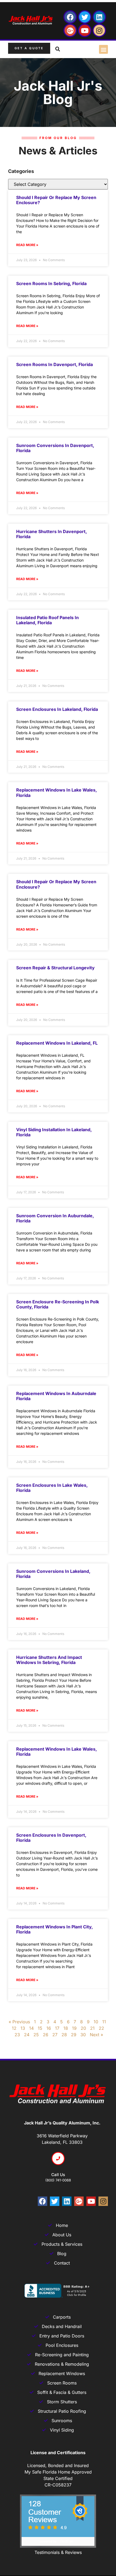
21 (92, 2028)
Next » (96, 2035)
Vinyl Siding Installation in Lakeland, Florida (54, 1132)
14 (31, 2028)
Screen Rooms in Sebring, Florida (51, 283)
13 (23, 2028)
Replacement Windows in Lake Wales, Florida (57, 792)
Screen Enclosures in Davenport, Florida (51, 1838)
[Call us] (58, 2158)
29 (74, 2035)
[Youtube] (85, 30)
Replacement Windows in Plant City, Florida (54, 1929)
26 (46, 2035)
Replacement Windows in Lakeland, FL (57, 1043)
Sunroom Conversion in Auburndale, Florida (55, 1218)
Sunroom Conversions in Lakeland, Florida (53, 1574)
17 (57, 2028)
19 (74, 2028)
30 (83, 2035)
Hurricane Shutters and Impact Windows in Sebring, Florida (49, 1660)
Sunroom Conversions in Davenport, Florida (55, 448)
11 (104, 2022)
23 (17, 2035)
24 (27, 2035)
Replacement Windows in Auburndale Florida (56, 1396)
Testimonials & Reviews (58, 2552)
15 (40, 2028)
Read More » (27, 245)
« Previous (19, 2022)
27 (55, 2035)
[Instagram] (99, 30)
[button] (103, 49)
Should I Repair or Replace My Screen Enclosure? (56, 200)
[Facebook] (70, 17)
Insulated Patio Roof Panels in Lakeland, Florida (47, 620)
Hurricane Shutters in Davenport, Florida (52, 534)
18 (66, 2028)
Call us (58, 2175)
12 (14, 2028)
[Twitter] (85, 17)
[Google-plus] (70, 30)
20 (83, 2028)
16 (49, 2028)
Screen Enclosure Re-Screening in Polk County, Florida (58, 1304)
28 (64, 2035)
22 (101, 2028)
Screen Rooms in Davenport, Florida (54, 364)
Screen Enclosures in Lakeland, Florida (57, 709)
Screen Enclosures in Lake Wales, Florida (52, 1488)
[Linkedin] (99, 17)
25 (36, 2035)
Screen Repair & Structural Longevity (55, 968)
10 (96, 2022)
